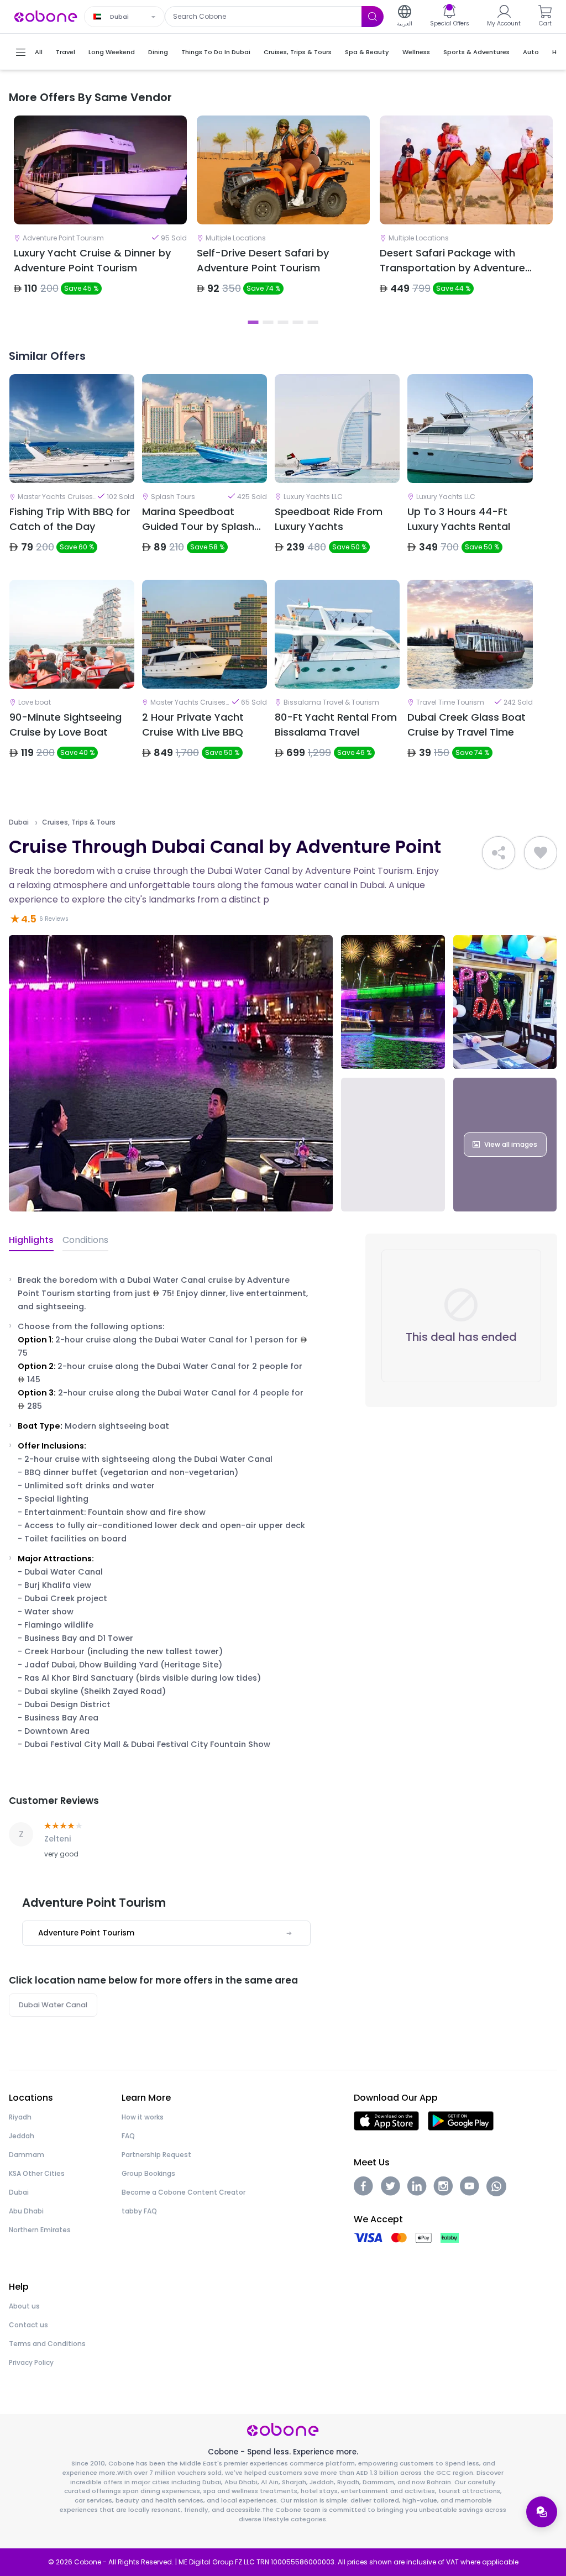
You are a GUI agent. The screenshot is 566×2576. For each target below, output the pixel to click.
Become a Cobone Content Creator (184, 2192)
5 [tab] (313, 322)
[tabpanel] (100, 214)
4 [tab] (298, 322)
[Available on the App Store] (386, 2120)
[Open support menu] (542, 2512)
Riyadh (20, 2117)
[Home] (46, 16)
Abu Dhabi (26, 2211)
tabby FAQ (139, 2211)
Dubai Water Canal (53, 2005)
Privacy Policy (31, 2362)
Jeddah (22, 2136)
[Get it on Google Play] (461, 2120)
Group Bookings (148, 2173)
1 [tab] (253, 322)
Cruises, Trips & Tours (79, 822)
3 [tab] (283, 322)
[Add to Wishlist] (541, 853)
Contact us (28, 2325)
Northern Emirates (40, 2230)
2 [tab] (268, 322)
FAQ (128, 2136)
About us (24, 2306)
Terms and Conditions (47, 2344)
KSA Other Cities (37, 2173)
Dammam (27, 2155)
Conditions (85, 1240)
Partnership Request (156, 2155)
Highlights (31, 1240)
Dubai (19, 822)
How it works (143, 2117)
